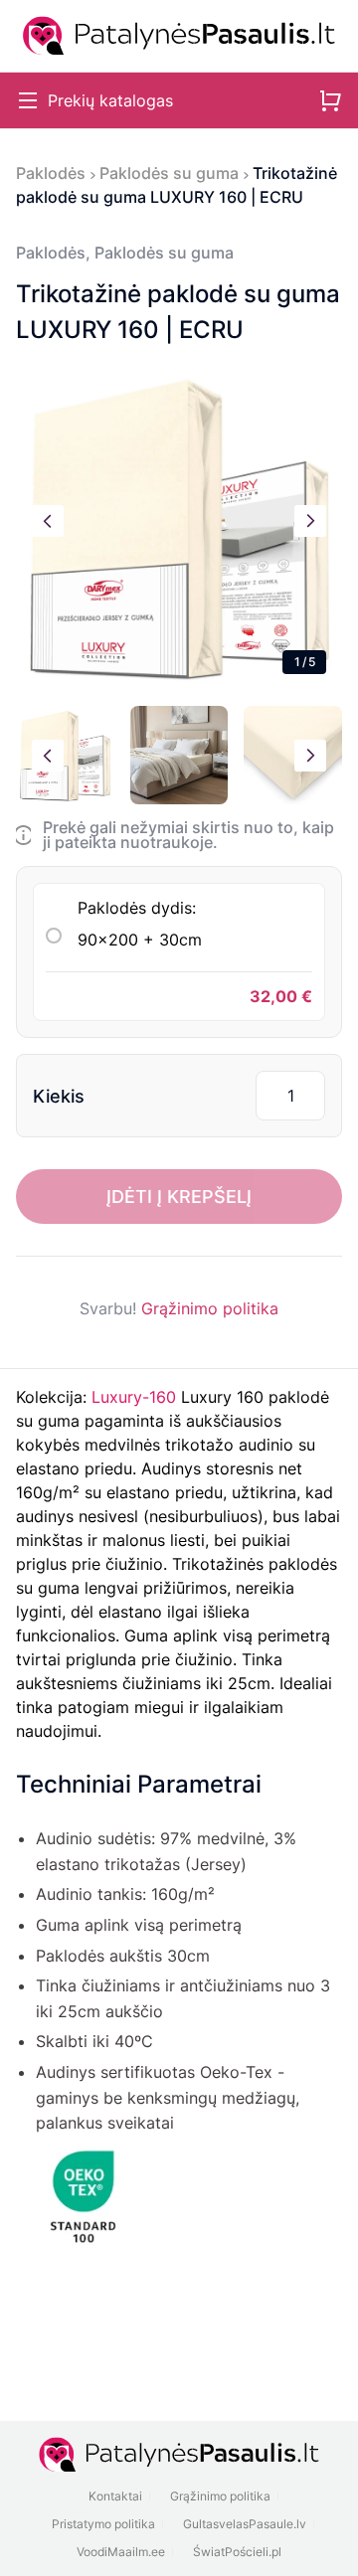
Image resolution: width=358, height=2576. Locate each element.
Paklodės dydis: (140, 924)
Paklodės (51, 173)
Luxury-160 (134, 1397)
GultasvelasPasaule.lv (245, 2524)
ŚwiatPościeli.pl (237, 2552)
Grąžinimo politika (210, 1308)
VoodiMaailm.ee (121, 2552)
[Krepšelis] (330, 100)
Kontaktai (115, 2496)
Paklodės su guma (169, 173)
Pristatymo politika (103, 2524)
